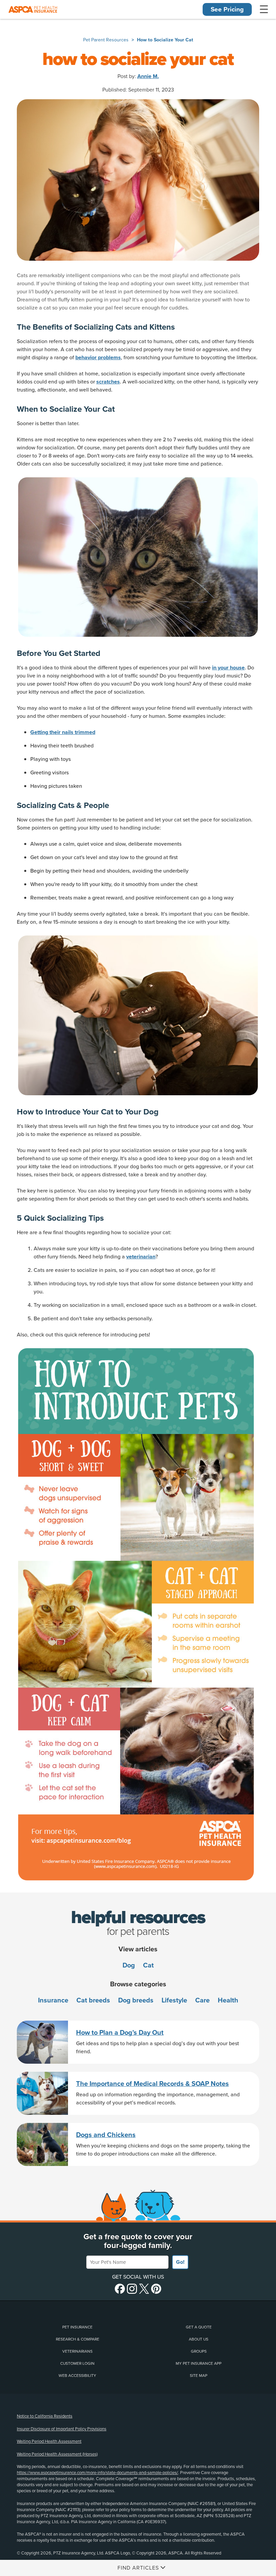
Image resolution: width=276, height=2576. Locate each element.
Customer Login (77, 2363)
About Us (199, 2339)
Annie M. (148, 76)
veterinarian (141, 1257)
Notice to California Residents (45, 2416)
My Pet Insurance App (199, 2363)
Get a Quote (199, 2327)
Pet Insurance (77, 2327)
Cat (148, 1965)
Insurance (53, 2000)
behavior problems (98, 358)
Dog (129, 1965)
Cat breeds (93, 2000)
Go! (180, 2262)
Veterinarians (77, 2351)
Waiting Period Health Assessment (49, 2441)
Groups (199, 2351)
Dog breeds (136, 2000)
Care (202, 2000)
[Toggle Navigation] (264, 9)
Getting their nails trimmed (63, 732)
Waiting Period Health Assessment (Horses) (57, 2454)
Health (228, 2000)
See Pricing (227, 9)
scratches (108, 382)
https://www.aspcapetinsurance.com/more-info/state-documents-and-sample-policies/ (97, 2473)
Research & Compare (78, 2339)
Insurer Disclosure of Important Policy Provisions (62, 2429)
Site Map (199, 2376)
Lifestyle (174, 2000)
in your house (228, 668)
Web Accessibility (77, 2376)
